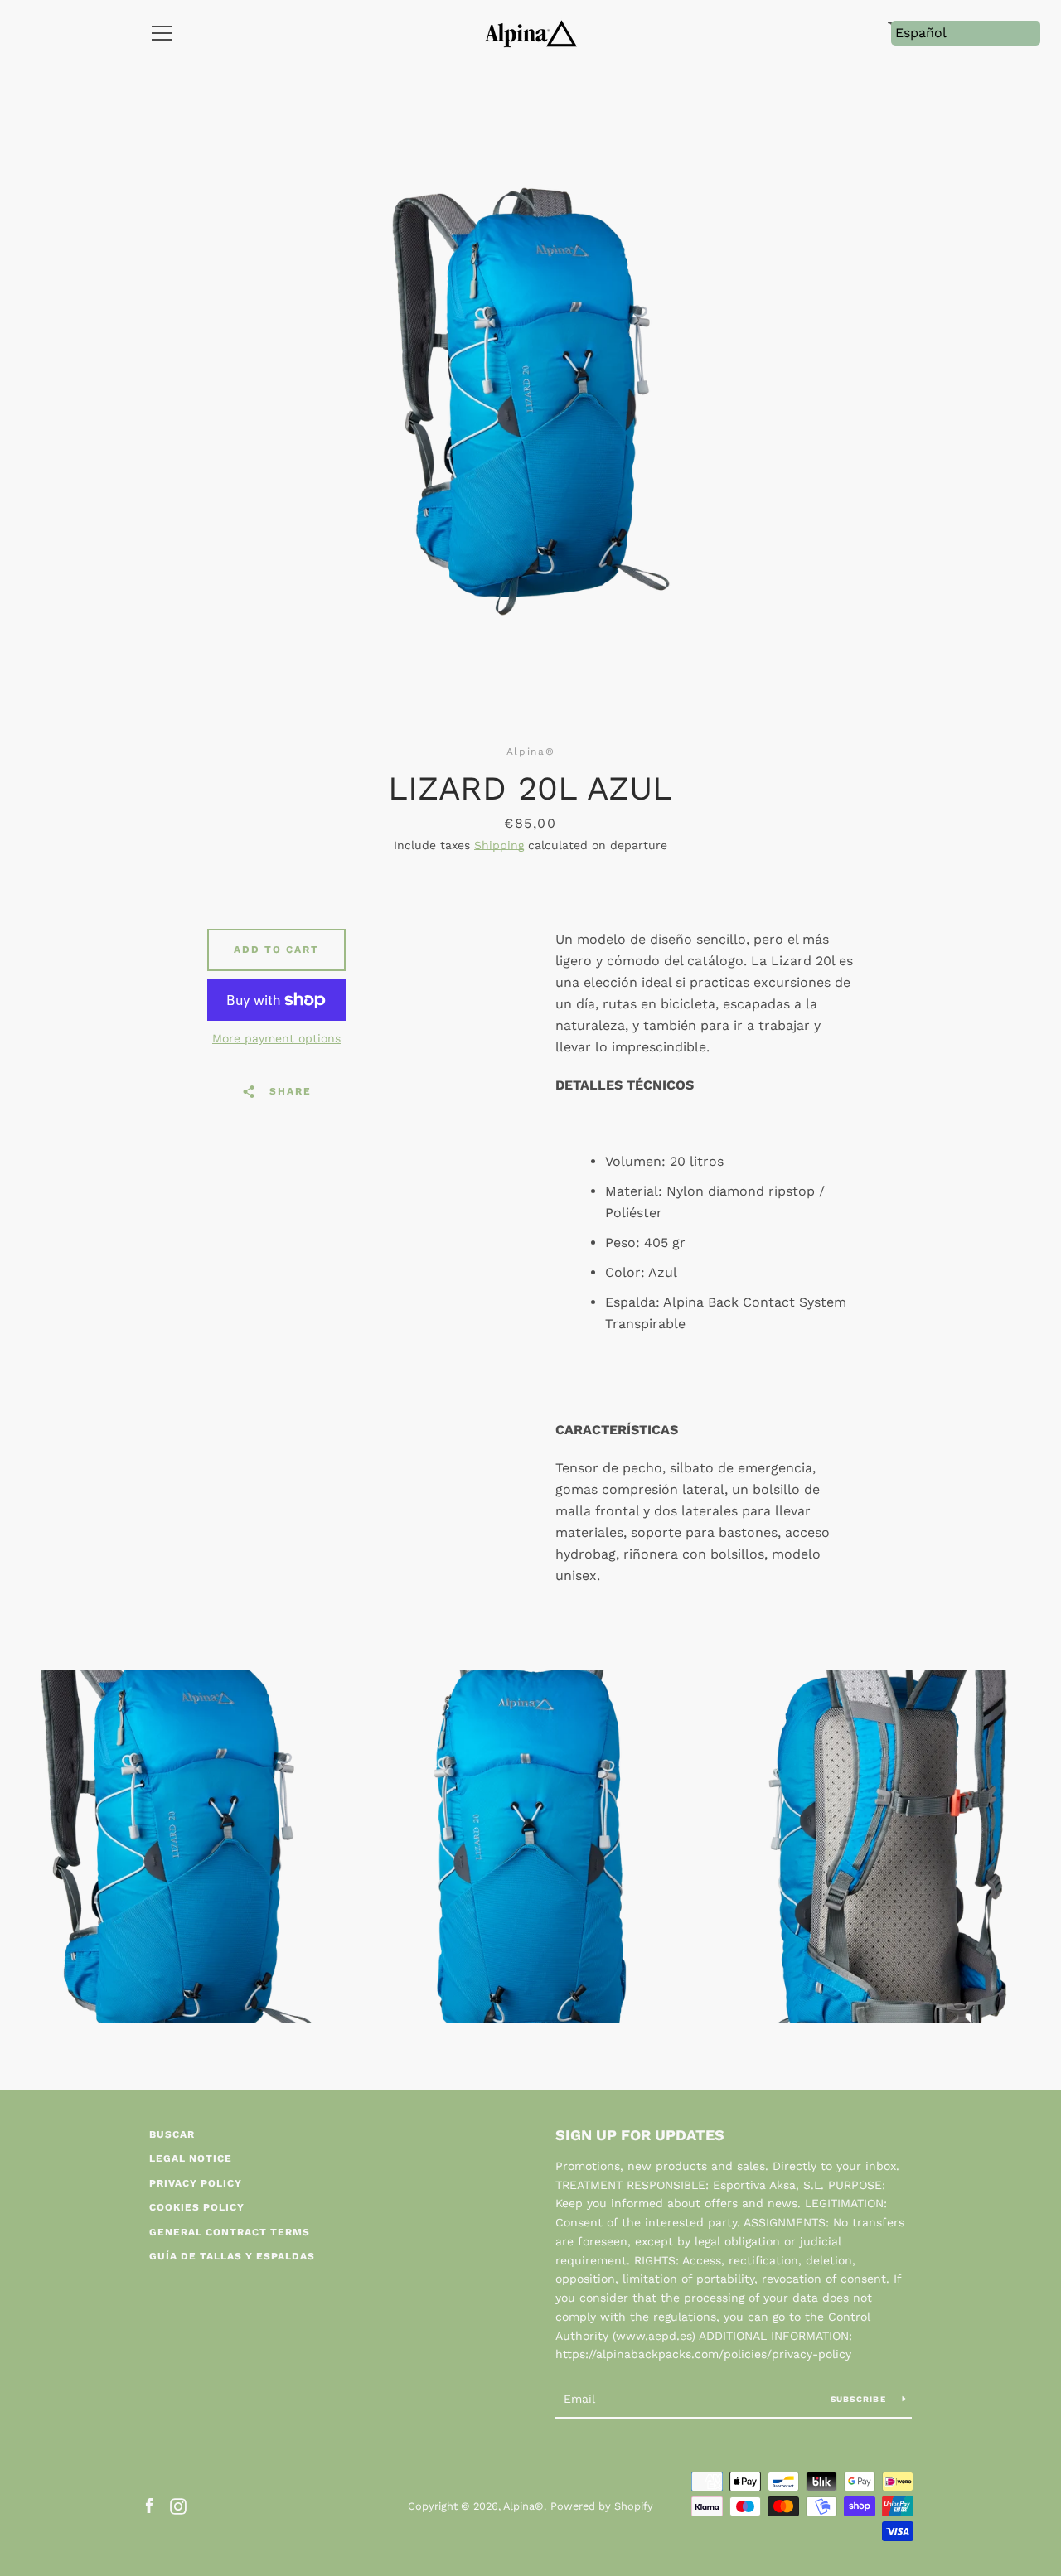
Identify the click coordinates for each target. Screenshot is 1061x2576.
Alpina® (523, 2506)
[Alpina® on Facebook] (149, 2505)
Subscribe (860, 2399)
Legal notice (191, 2158)
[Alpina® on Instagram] (178, 2505)
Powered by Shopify (602, 2506)
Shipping (499, 845)
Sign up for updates (640, 2135)
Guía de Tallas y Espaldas (232, 2256)
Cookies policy (197, 2207)
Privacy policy (196, 2183)
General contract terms (230, 2232)
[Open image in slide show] (531, 401)
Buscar (172, 2134)
